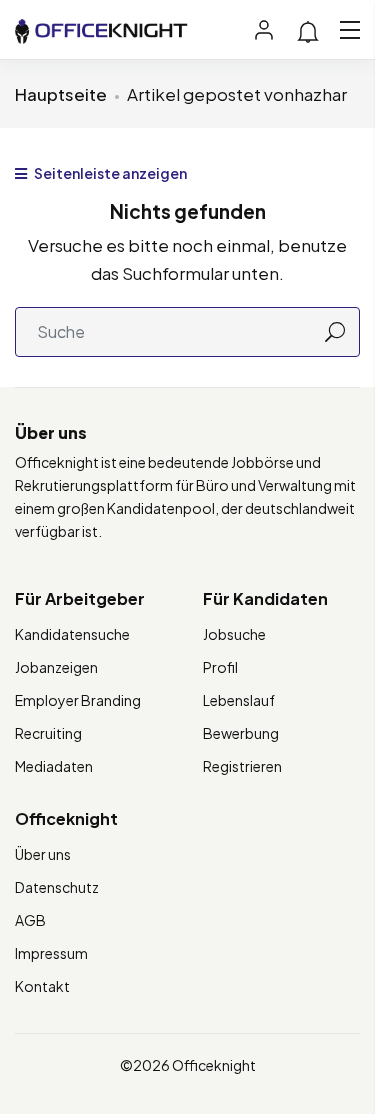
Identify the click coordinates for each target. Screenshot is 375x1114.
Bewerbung (241, 733)
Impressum (51, 953)
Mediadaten (54, 766)
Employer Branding (78, 700)
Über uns (43, 854)
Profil (220, 667)
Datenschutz (57, 887)
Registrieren (242, 766)
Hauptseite (61, 94)
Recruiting (48, 733)
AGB (30, 920)
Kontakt (42, 986)
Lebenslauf (239, 700)
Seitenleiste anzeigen (109, 173)
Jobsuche (234, 634)
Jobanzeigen (56, 667)
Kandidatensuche (72, 634)
